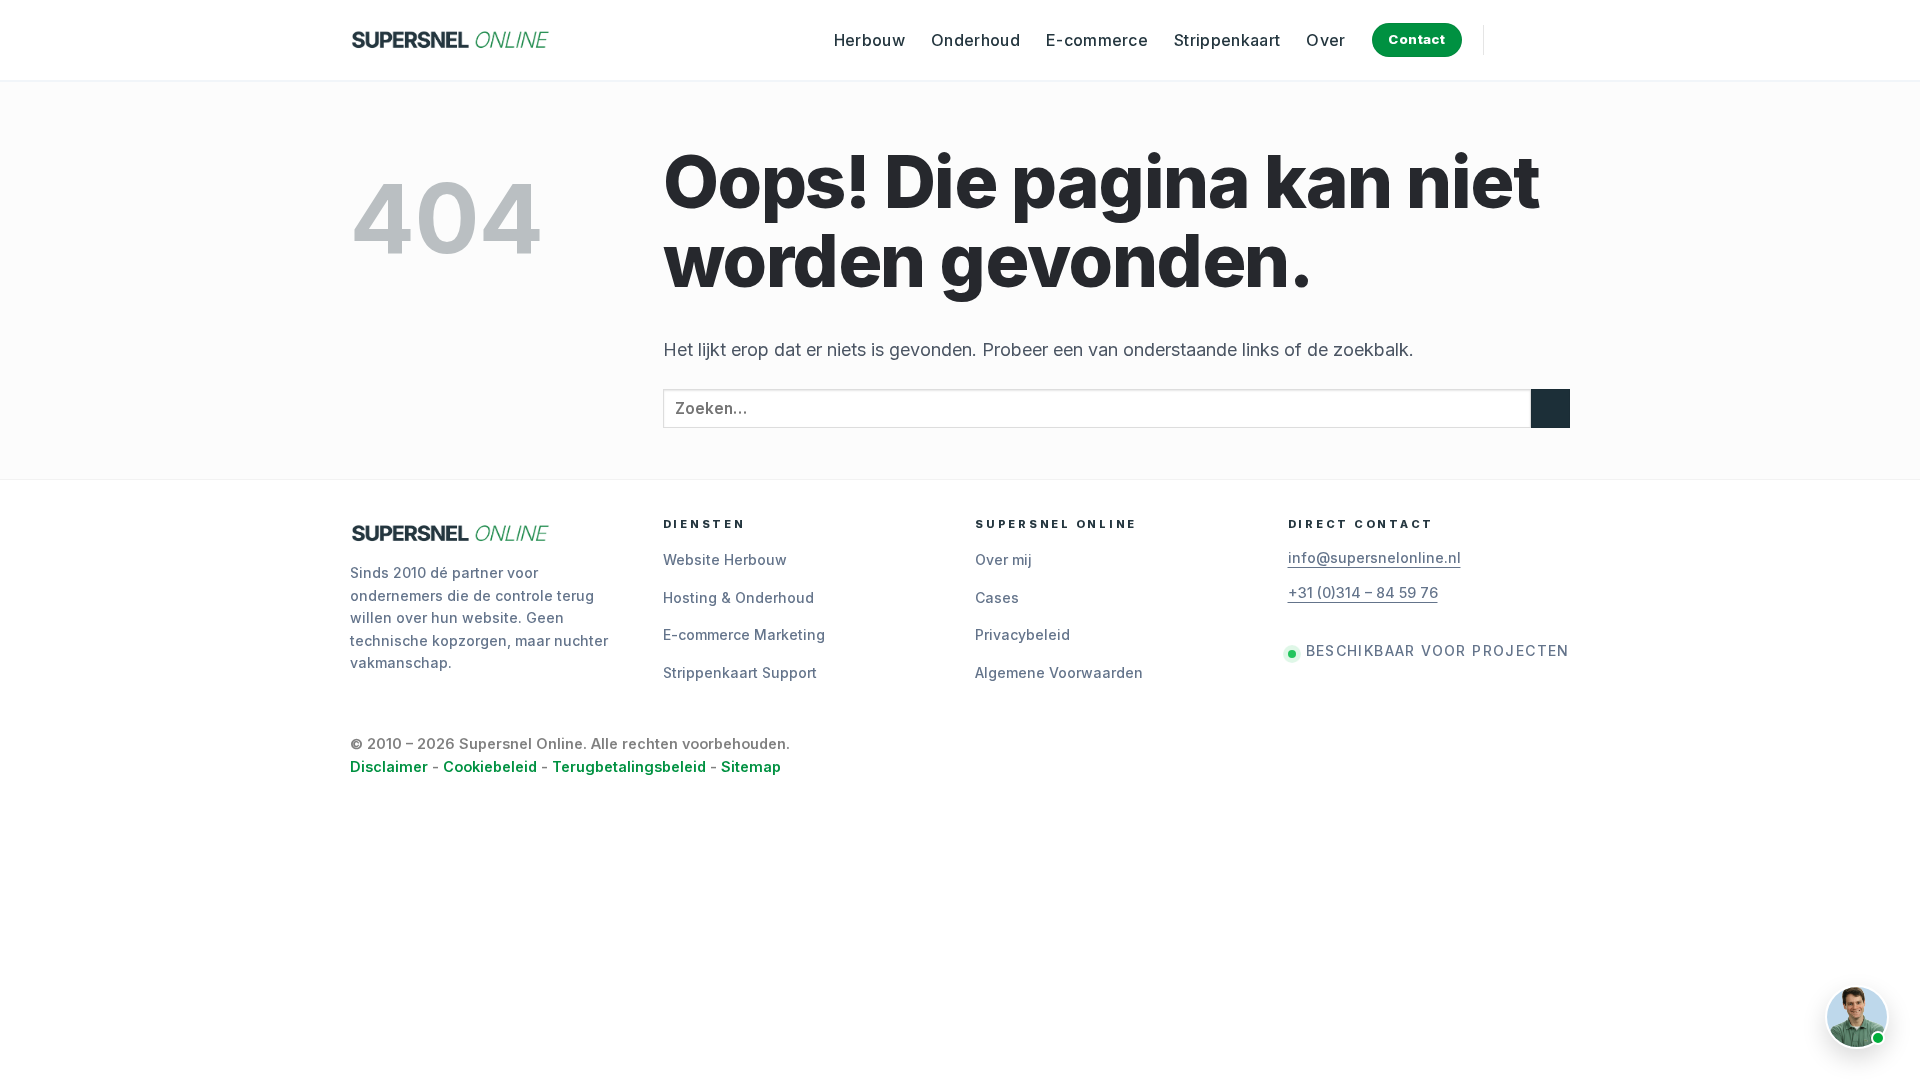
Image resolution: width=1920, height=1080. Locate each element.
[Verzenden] (1550, 408)
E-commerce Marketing (744, 634)
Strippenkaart (1227, 40)
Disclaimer (389, 766)
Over (1325, 40)
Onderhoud (975, 40)
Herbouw (869, 40)
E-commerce (1097, 40)
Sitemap (751, 766)
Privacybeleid (1022, 634)
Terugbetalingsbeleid (629, 766)
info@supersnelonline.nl (1374, 557)
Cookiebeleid (490, 766)
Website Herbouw (725, 559)
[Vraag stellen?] (1857, 1017)
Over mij (1003, 559)
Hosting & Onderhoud (738, 597)
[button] (1514, 40)
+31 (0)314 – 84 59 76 (1363, 592)
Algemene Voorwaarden (1059, 672)
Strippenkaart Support (740, 672)
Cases (997, 597)
